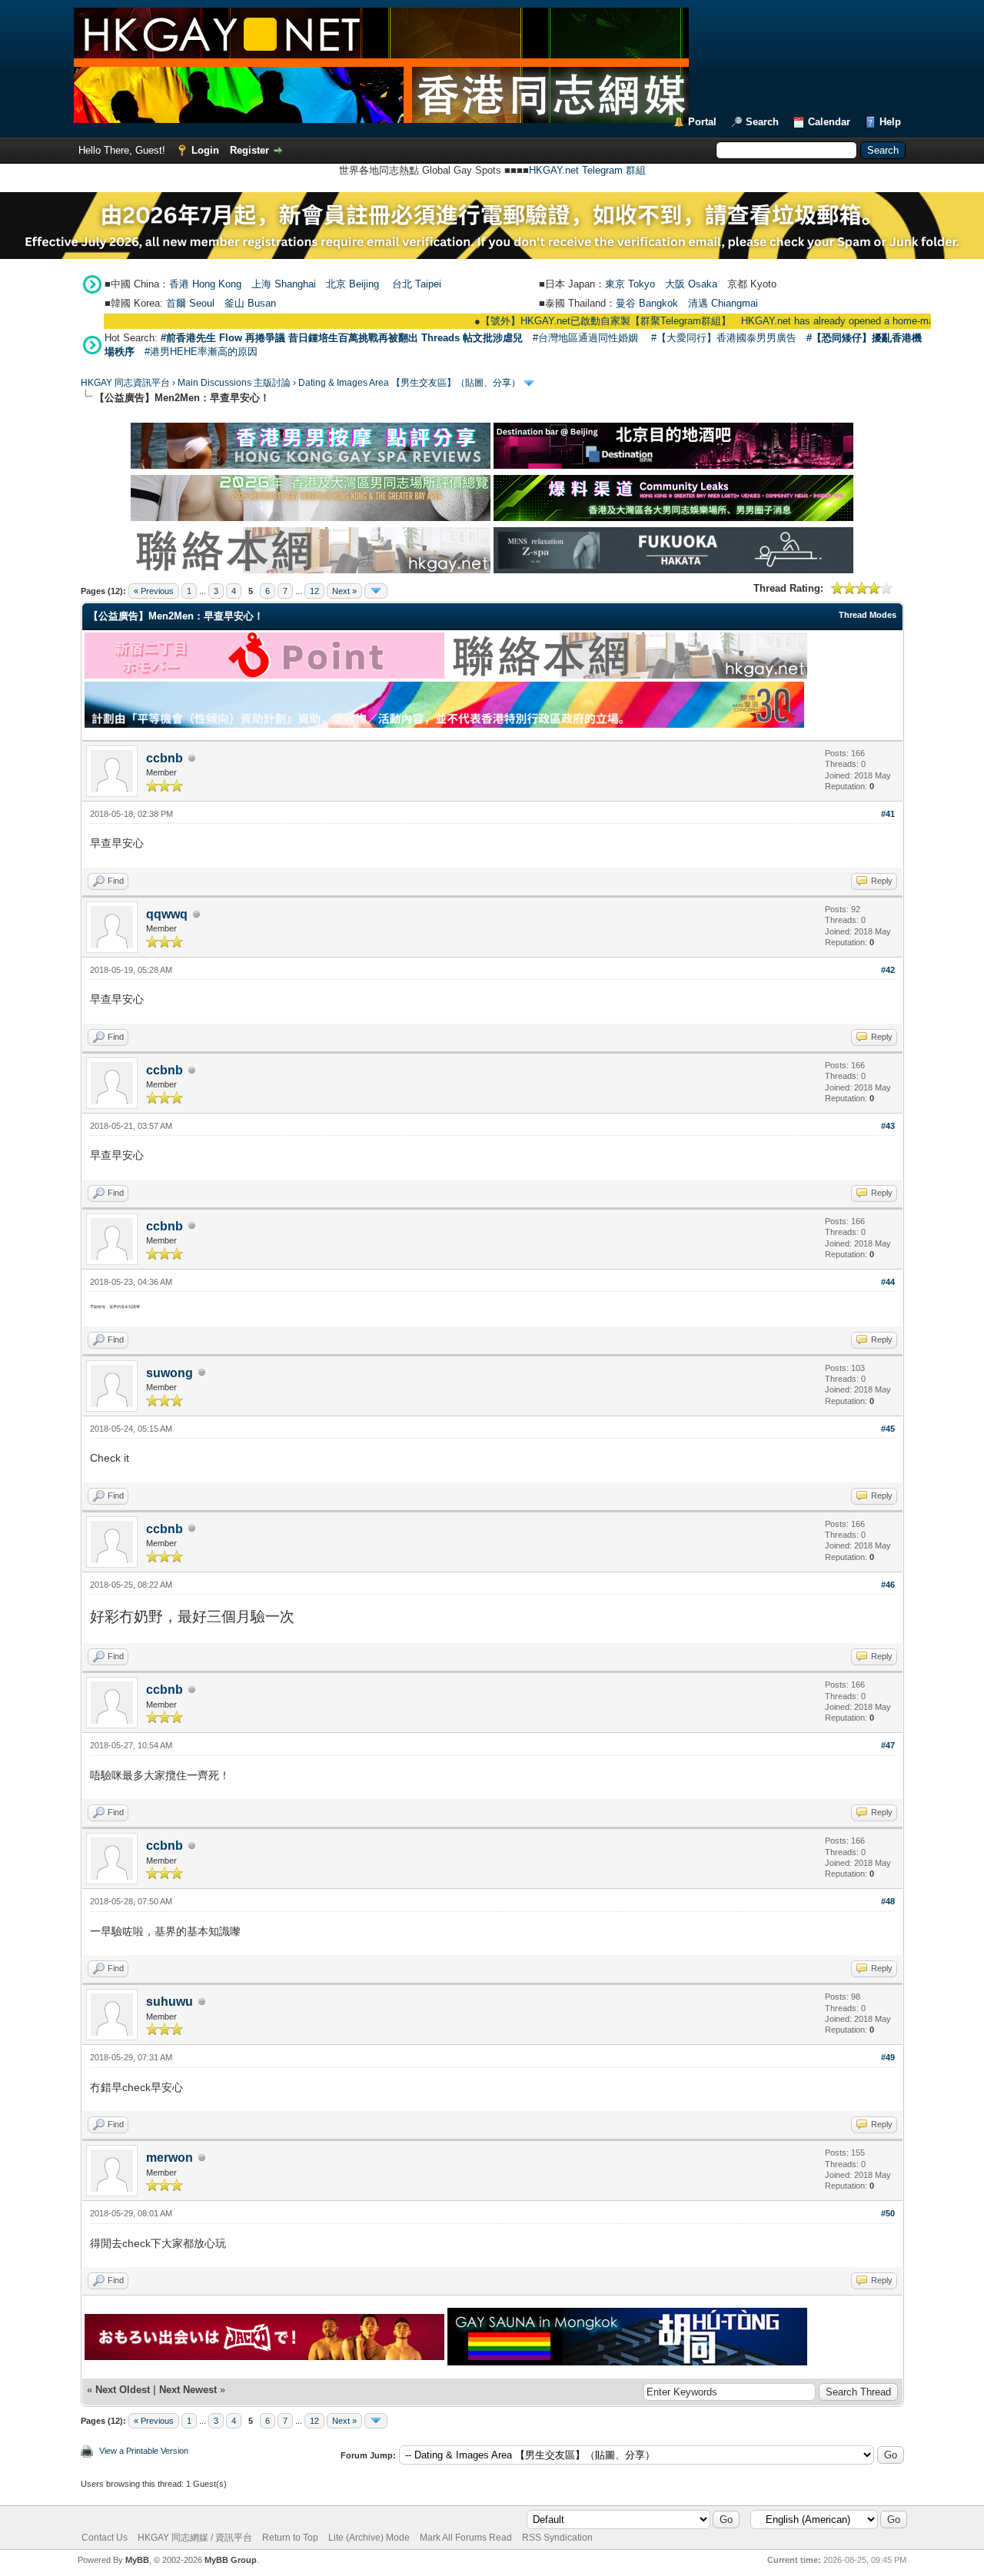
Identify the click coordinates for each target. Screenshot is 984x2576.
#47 (888, 1745)
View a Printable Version (144, 2451)
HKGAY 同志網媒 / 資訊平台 (195, 2538)
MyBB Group (231, 2560)
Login (205, 150)
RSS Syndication (557, 2538)
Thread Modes (868, 615)
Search (762, 122)
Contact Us (105, 2538)
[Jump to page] (376, 591)
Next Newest (188, 2390)
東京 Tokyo (630, 284)
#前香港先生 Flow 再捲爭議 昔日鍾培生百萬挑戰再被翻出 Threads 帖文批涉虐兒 (342, 338)
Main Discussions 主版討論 (234, 383)
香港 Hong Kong (205, 284)
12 (314, 591)
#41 (888, 814)
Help (890, 122)
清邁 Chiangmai (723, 303)
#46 (888, 1585)
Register (249, 150)
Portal (702, 122)
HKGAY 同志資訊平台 (125, 383)
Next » (344, 591)
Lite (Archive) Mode (369, 2538)
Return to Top (290, 2538)
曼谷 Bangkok (647, 303)
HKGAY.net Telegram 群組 (587, 170)
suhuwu (170, 2002)
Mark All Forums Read (466, 2538)
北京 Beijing (352, 284)
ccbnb (165, 758)
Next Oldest (123, 2390)
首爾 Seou (189, 303)
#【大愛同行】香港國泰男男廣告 (724, 338)
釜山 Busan (250, 303)
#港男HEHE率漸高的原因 (201, 352)
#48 (888, 1901)
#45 (888, 1429)
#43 (888, 1126)
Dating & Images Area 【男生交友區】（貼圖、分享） (409, 383)
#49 (888, 2057)
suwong (170, 1373)
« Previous (154, 591)
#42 (888, 970)
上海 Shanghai (284, 284)
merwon (170, 2158)
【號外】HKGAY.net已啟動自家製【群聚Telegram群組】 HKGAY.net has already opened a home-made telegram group (699, 321)
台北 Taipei (417, 284)
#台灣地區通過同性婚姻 (585, 338)
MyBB (137, 2560)
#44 (888, 1282)
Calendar (829, 122)
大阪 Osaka (691, 284)
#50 (888, 2213)
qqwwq (167, 914)
